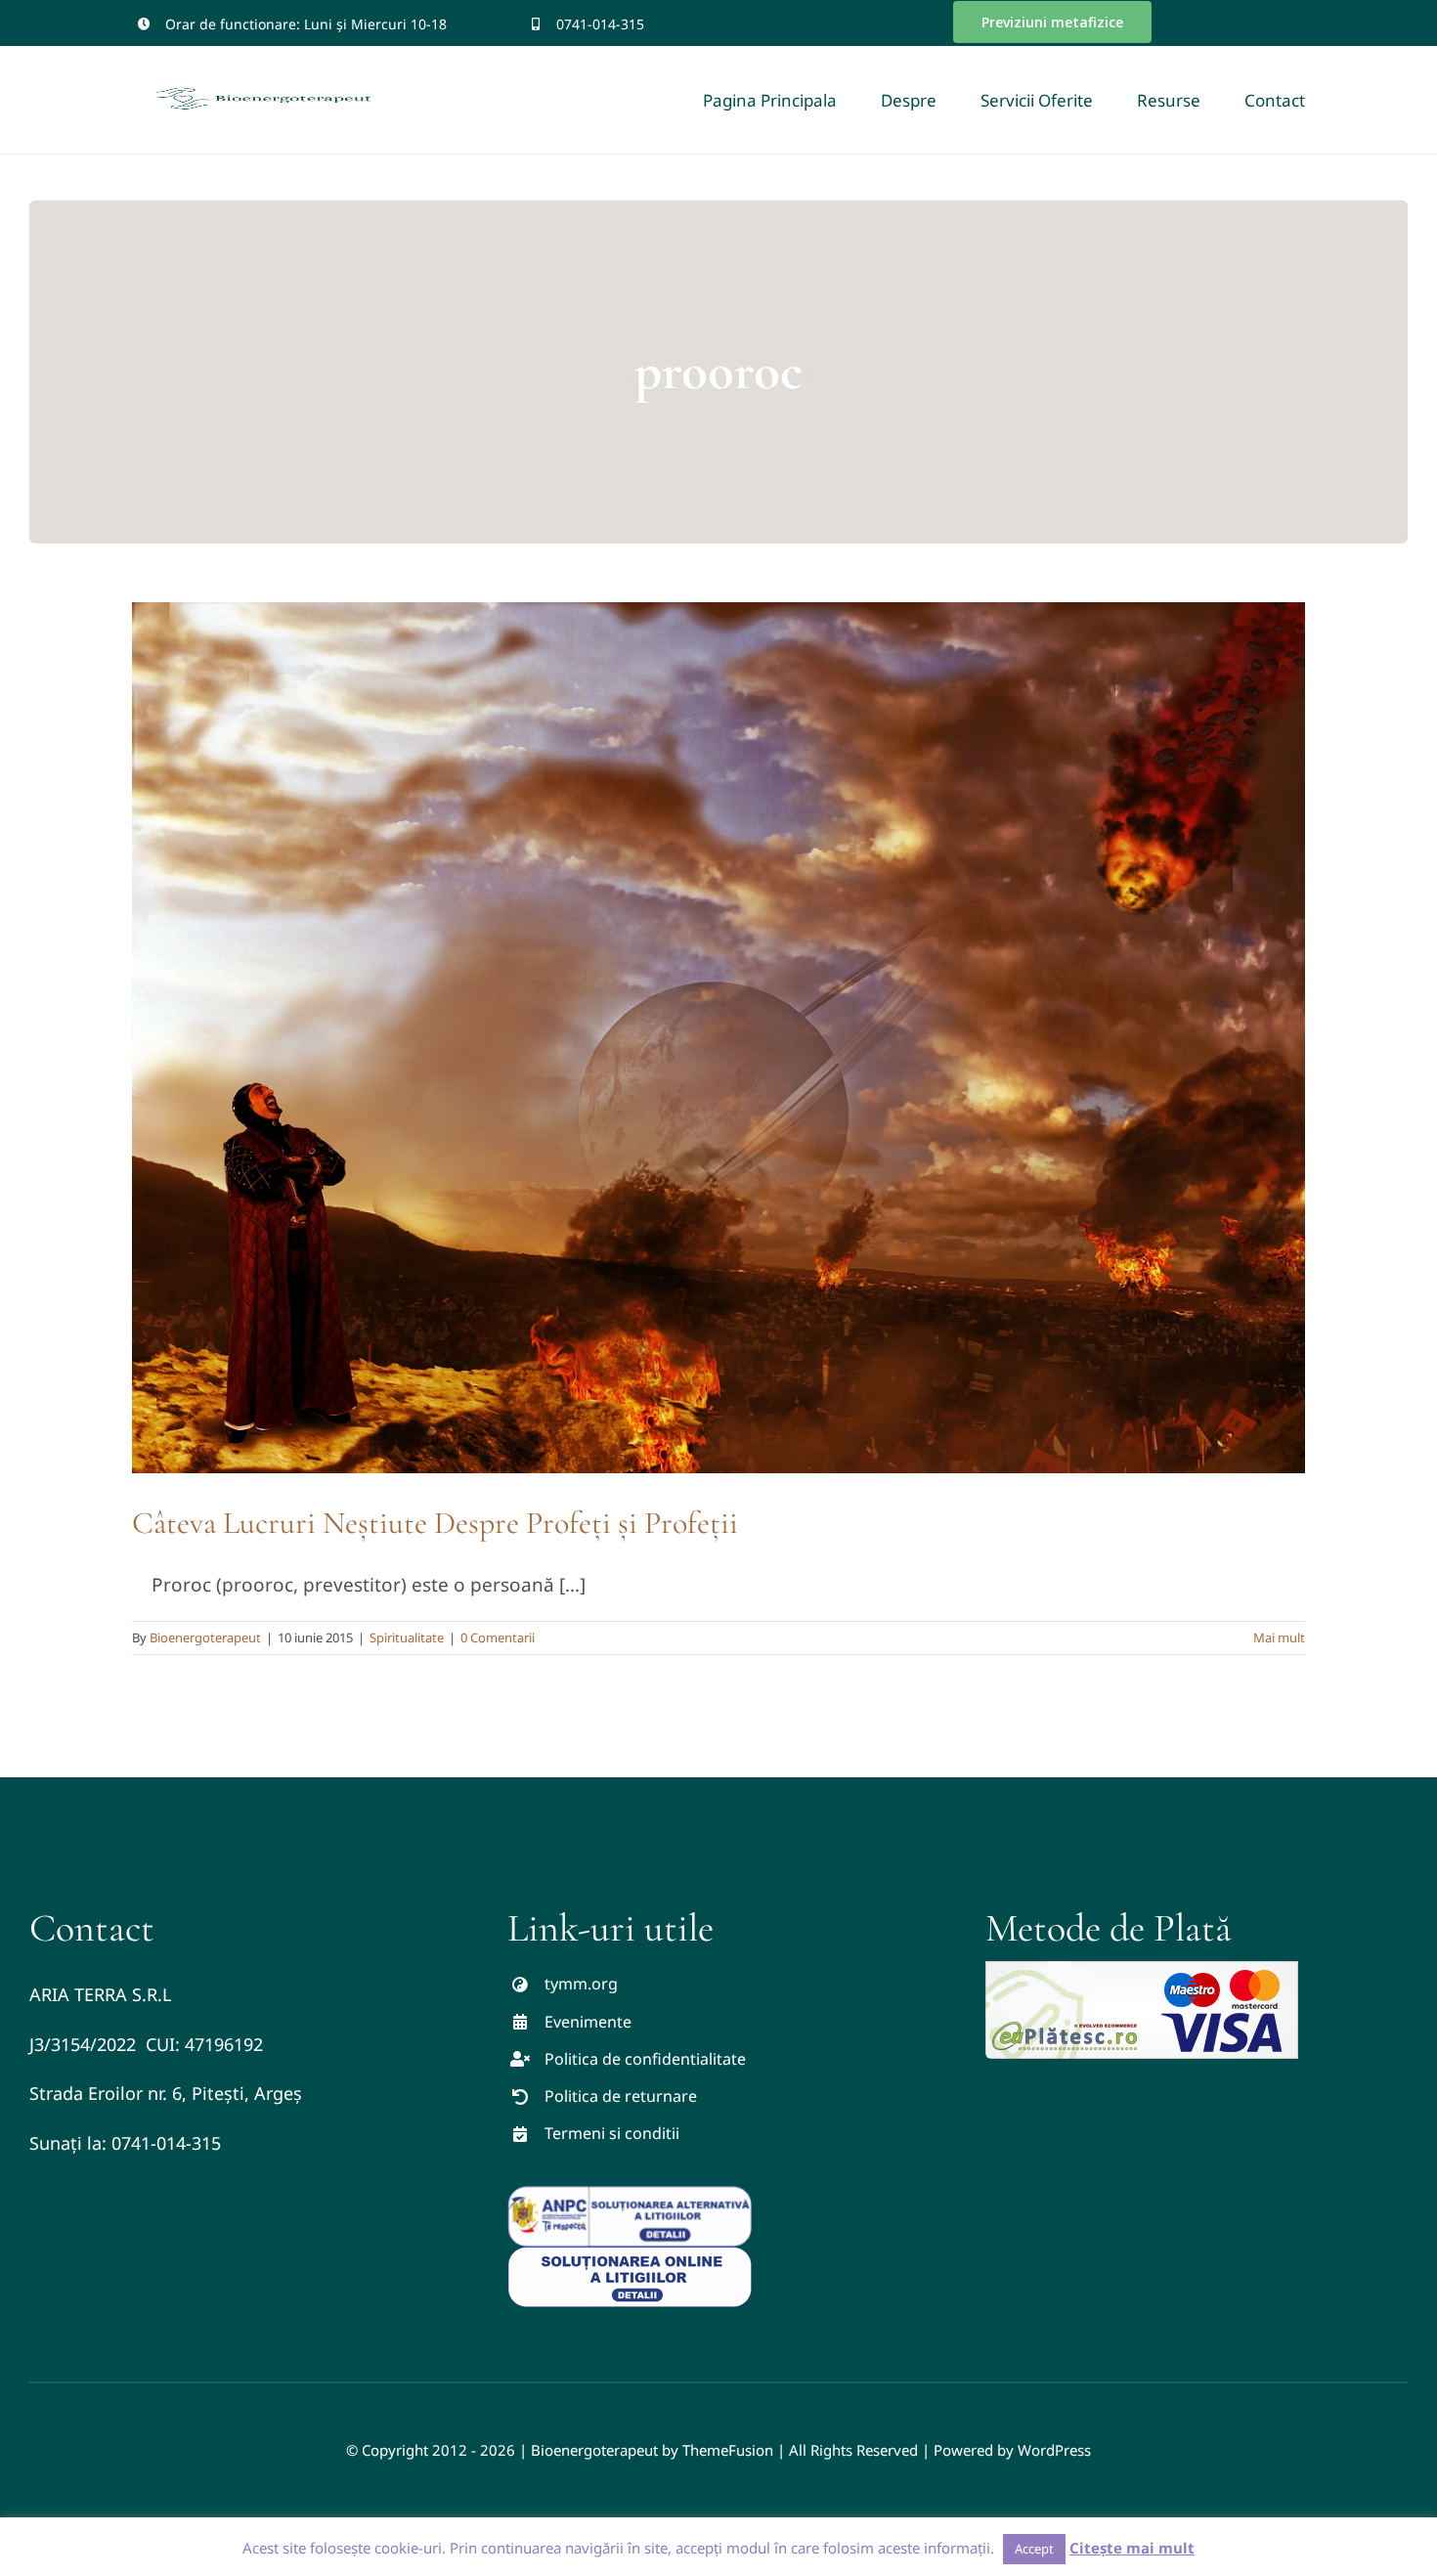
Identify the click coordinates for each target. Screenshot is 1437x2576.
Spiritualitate (407, 1637)
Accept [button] (1034, 2549)
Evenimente (588, 2022)
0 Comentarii (498, 1637)
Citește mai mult (1132, 2548)
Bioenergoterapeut (205, 1637)
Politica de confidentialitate (645, 2059)
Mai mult (1279, 1637)
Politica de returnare (621, 2096)
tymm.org (581, 1984)
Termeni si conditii (612, 2133)
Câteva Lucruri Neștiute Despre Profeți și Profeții (435, 1523)
